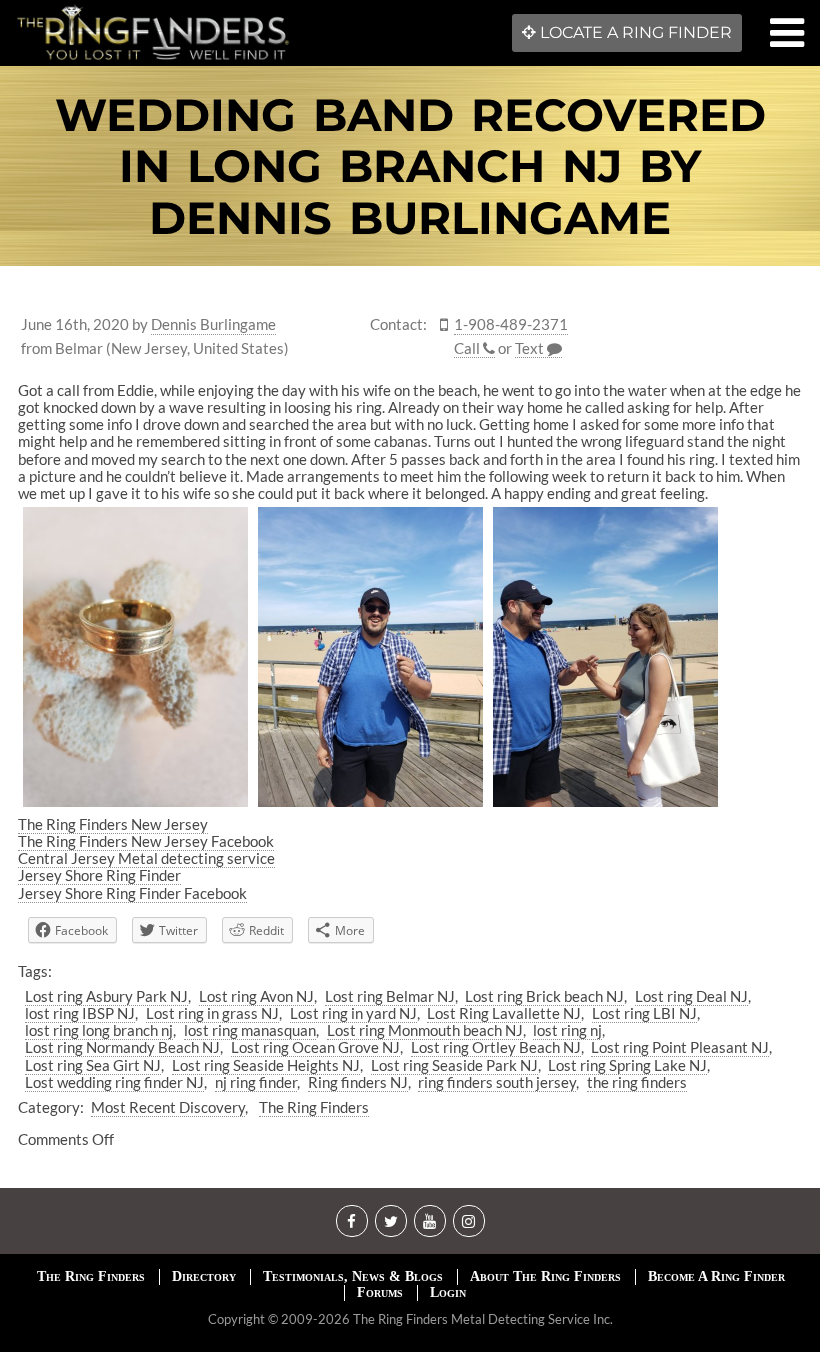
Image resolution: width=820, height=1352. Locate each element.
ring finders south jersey (497, 1082)
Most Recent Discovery (168, 1107)
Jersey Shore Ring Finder (99, 875)
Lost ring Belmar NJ (390, 996)
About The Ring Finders (545, 1276)
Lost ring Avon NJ (256, 996)
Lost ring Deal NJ (691, 996)
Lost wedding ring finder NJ (114, 1082)
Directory (204, 1276)
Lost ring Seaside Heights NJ (266, 1065)
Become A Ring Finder (716, 1276)
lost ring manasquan (250, 1030)
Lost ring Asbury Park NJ (106, 996)
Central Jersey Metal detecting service (146, 858)
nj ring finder (256, 1082)
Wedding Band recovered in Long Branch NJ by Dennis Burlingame (410, 166)
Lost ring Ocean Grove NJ (315, 1047)
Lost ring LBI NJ (644, 1013)
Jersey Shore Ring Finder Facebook (132, 893)
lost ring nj (567, 1030)
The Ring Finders (314, 1107)
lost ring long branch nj (99, 1030)
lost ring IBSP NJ (80, 1013)
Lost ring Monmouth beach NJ (425, 1030)
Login (448, 1292)
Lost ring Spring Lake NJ (627, 1065)
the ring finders (637, 1082)
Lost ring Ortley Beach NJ (496, 1047)
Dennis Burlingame (213, 324)
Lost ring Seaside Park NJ (454, 1065)
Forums (380, 1292)
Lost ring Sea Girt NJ (93, 1065)
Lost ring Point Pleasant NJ (680, 1047)
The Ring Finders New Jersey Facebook (146, 841)
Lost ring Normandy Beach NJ (122, 1047)
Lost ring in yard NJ (353, 1013)
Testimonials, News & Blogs (353, 1276)
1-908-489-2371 (511, 324)
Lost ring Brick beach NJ (544, 996)
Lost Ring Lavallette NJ (504, 1013)
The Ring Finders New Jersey (113, 824)
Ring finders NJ (358, 1082)
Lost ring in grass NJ (212, 1013)
